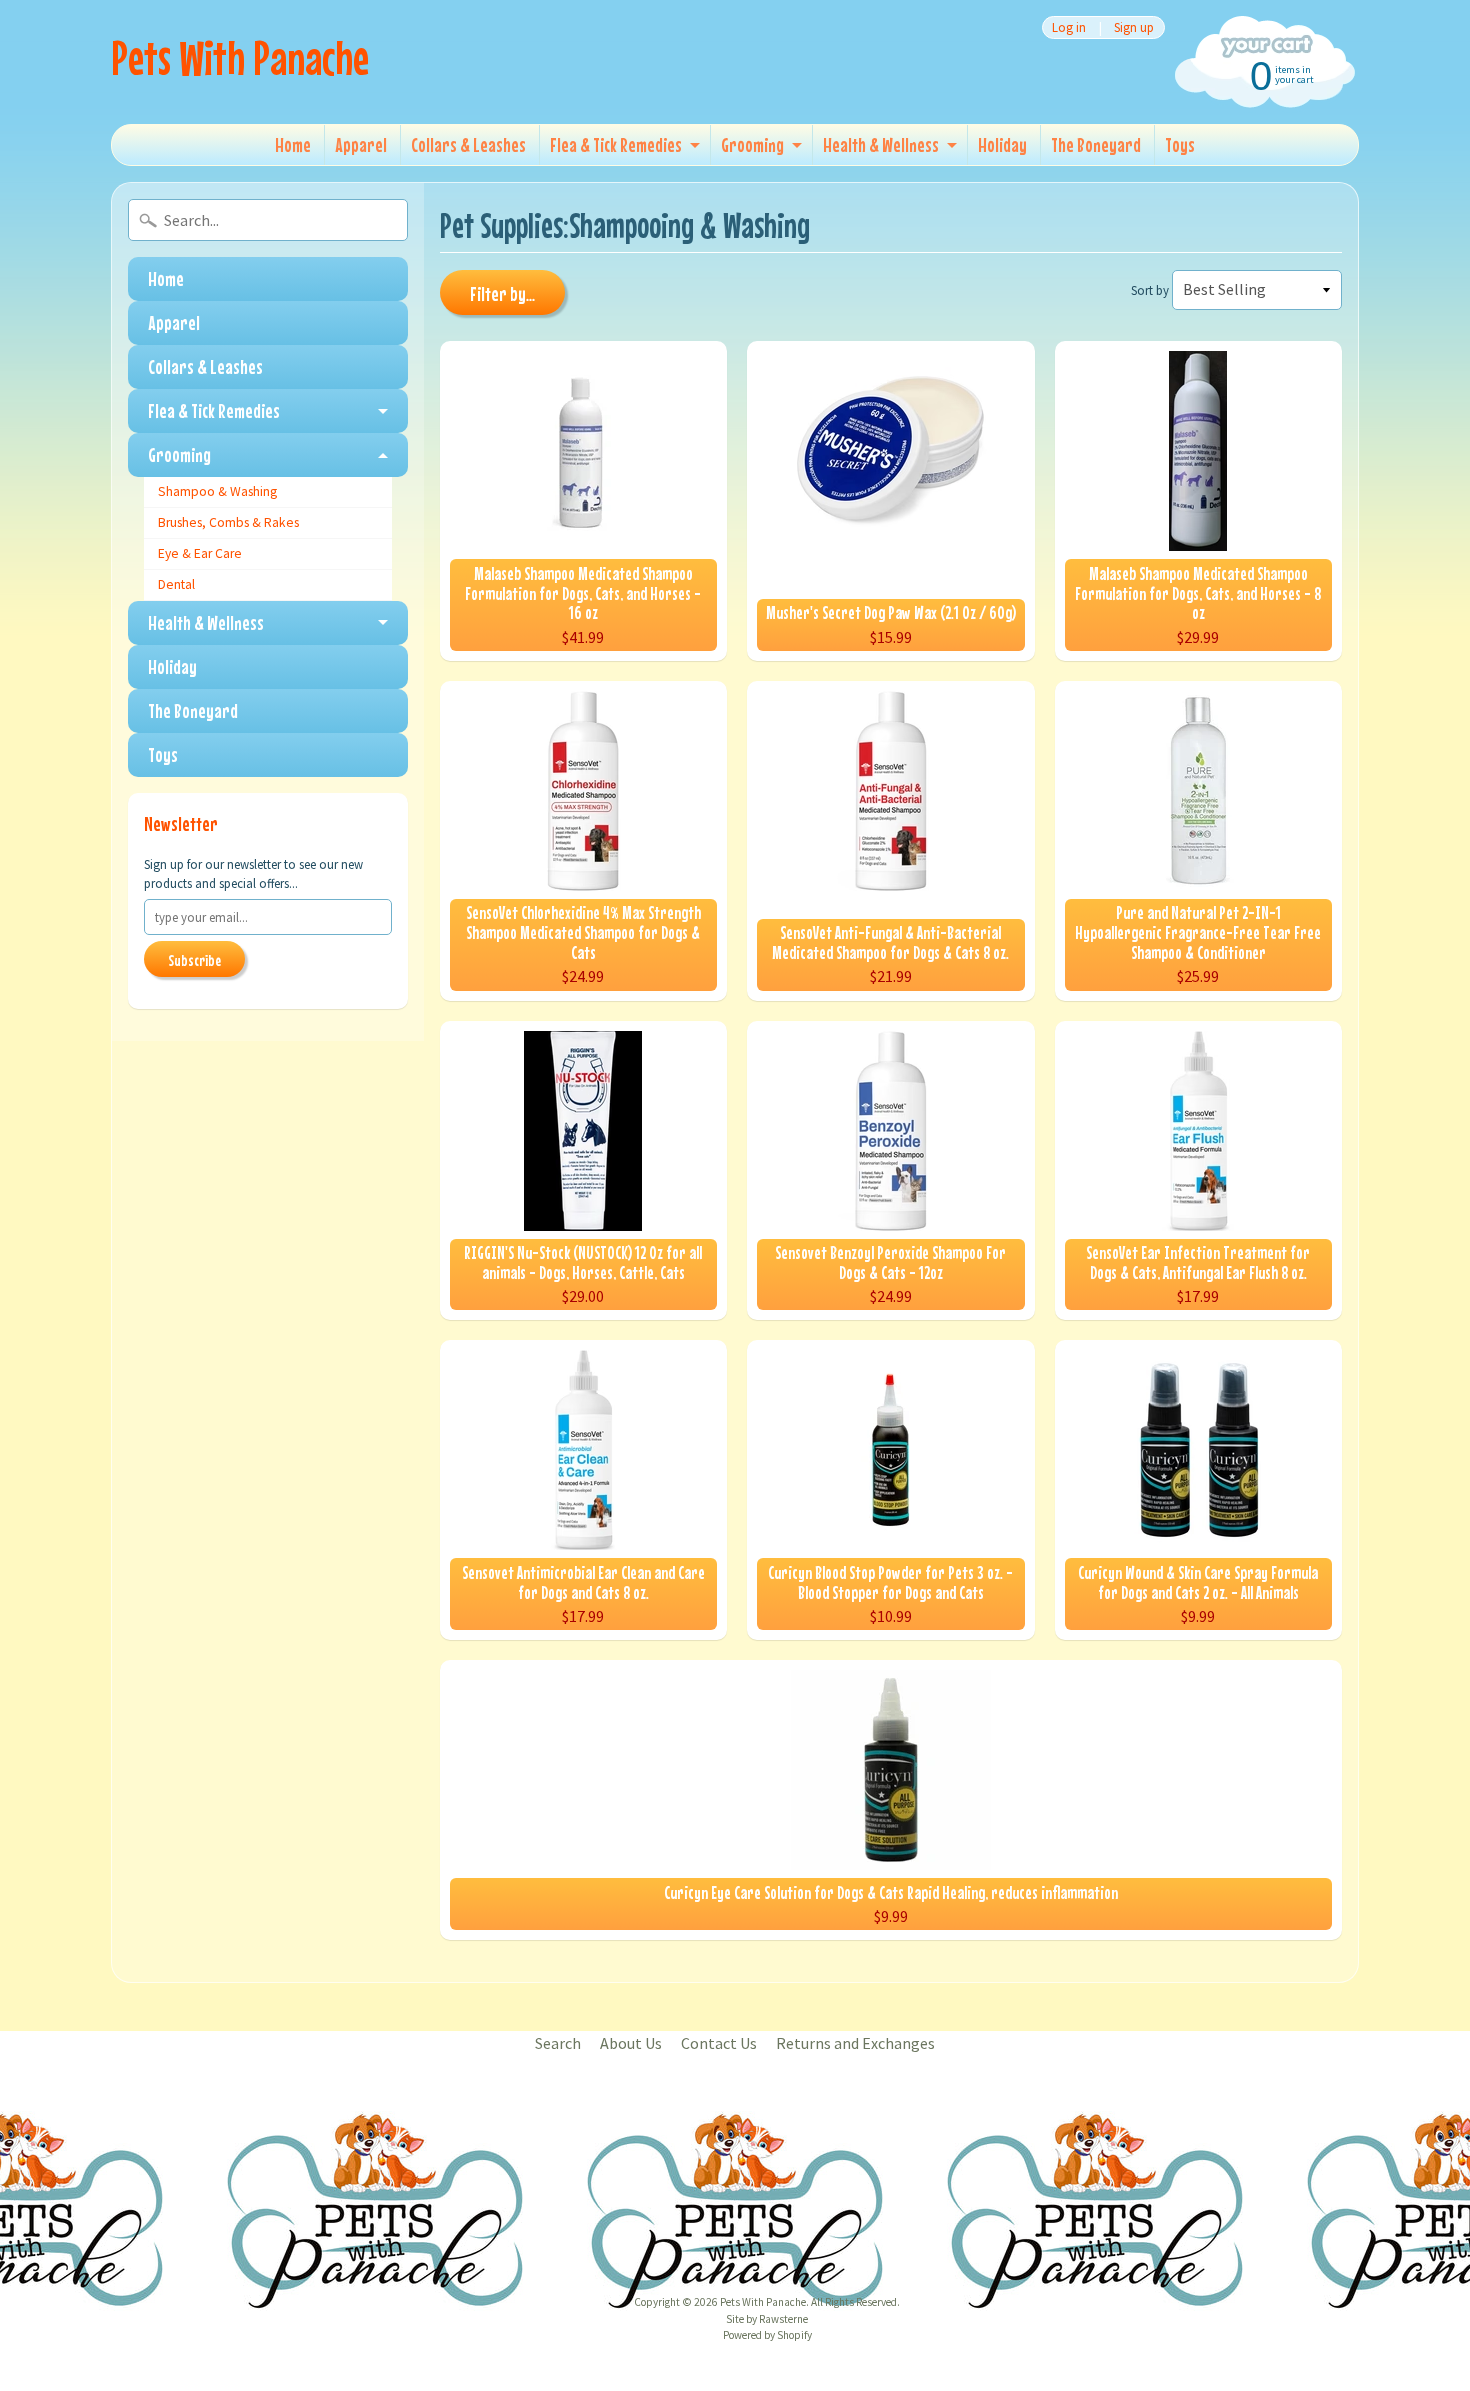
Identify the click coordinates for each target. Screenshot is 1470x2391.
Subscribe (194, 960)
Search (558, 2043)
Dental (176, 584)
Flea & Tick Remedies (616, 144)
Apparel (361, 144)
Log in (1069, 27)
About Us (631, 2043)
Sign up (1134, 27)
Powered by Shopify (767, 2335)
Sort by (1150, 290)
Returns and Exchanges (855, 2043)
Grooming (752, 144)
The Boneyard (1096, 144)
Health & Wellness (881, 144)
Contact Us (719, 2043)
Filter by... (502, 293)
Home (293, 144)
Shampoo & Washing (217, 491)
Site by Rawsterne (767, 2319)
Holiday (1002, 144)
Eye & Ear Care (200, 553)
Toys (1180, 144)
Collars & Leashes (468, 144)
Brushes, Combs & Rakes (228, 522)
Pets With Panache (240, 57)
